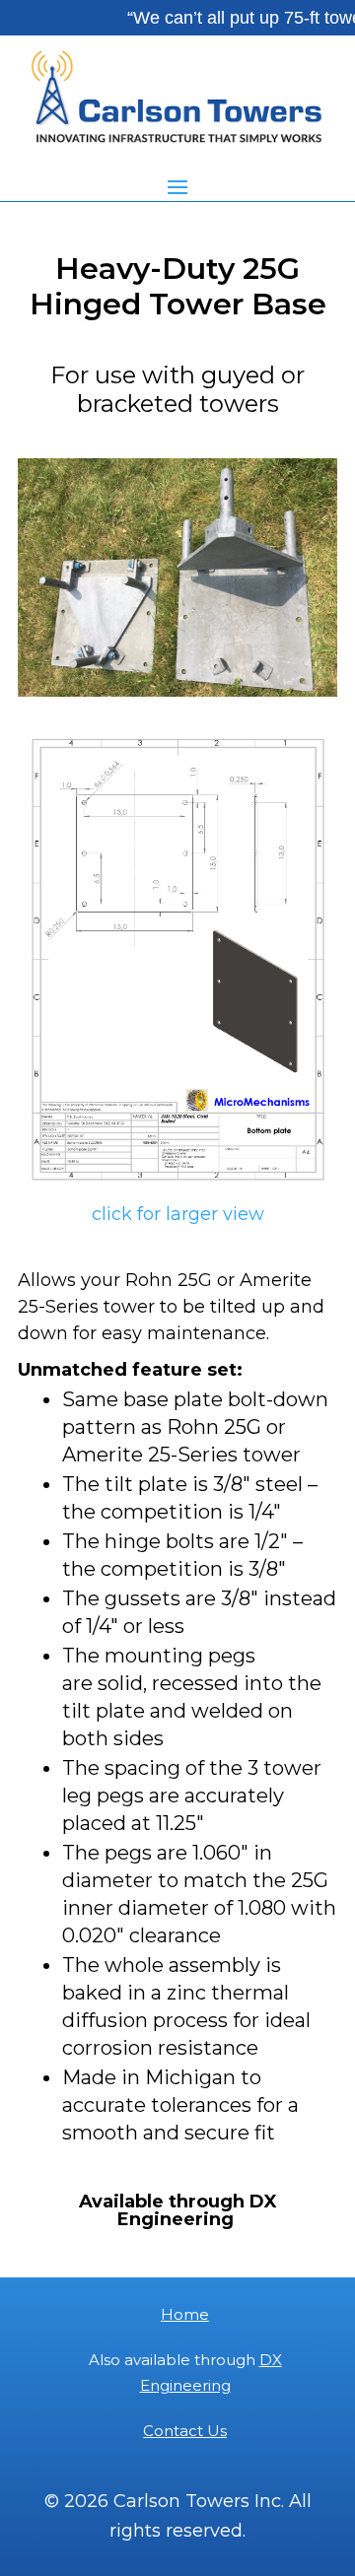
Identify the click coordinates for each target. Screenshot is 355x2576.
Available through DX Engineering (178, 2210)
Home (185, 2314)
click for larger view (178, 1214)
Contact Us (185, 2431)
